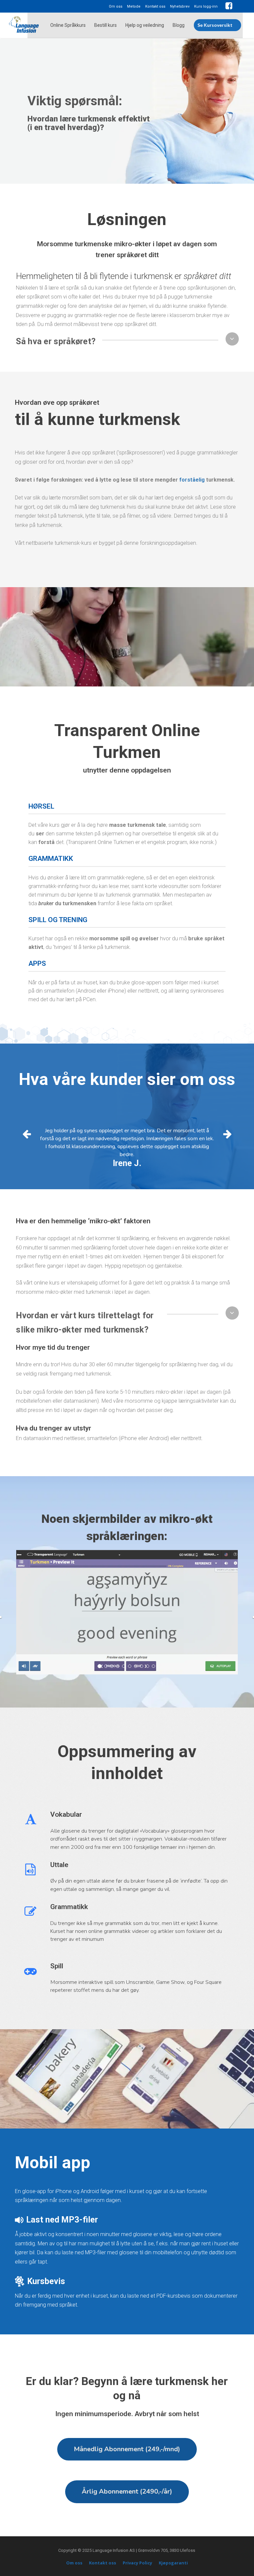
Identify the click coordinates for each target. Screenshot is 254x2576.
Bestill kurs (106, 25)
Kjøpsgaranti (173, 2563)
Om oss (116, 6)
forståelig (192, 480)
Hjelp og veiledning (145, 25)
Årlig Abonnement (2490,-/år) (127, 2491)
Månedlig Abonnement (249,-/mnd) (127, 2449)
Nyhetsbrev (180, 6)
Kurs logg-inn (206, 6)
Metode (134, 6)
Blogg (179, 25)
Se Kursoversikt (215, 25)
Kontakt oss (155, 6)
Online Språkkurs (68, 25)
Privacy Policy (137, 2563)
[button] (232, 339)
